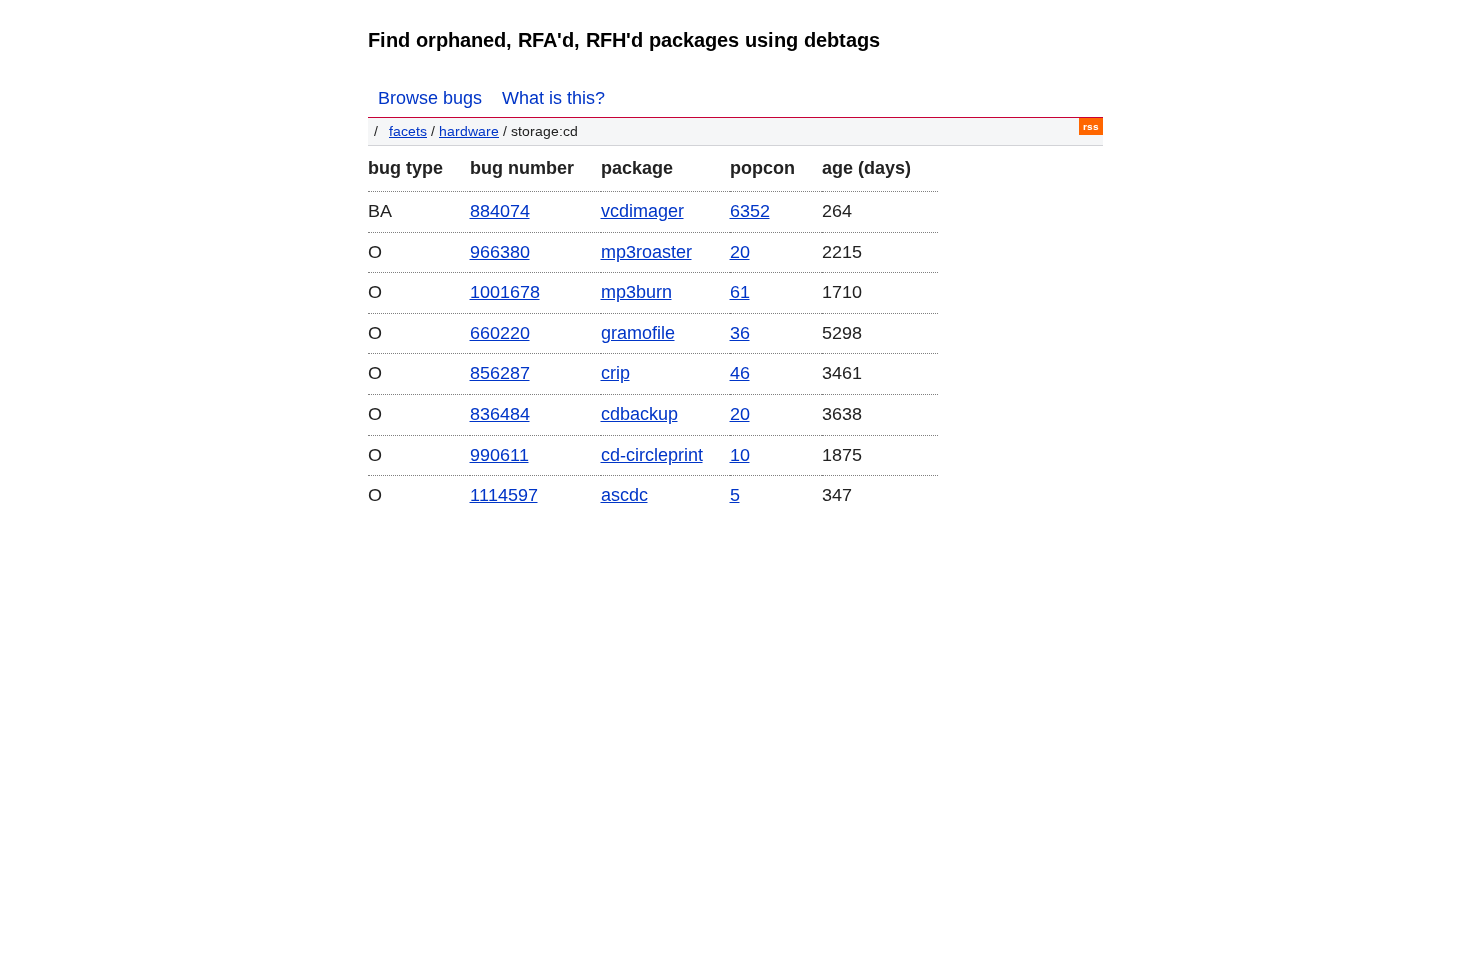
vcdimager (642, 211)
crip (615, 373)
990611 (499, 455)
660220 (500, 333)
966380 (500, 252)
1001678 (505, 292)
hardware (469, 131)
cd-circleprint (652, 455)
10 (740, 455)
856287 (500, 373)
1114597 (504, 495)
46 (740, 373)
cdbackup (639, 414)
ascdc (624, 495)
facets (408, 131)
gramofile (638, 333)
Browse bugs (430, 98)
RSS (1091, 126)
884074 (500, 211)
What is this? (553, 98)
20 (740, 252)
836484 (500, 414)
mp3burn (636, 292)
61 (740, 292)
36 (740, 333)
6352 (750, 211)
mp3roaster (646, 252)
